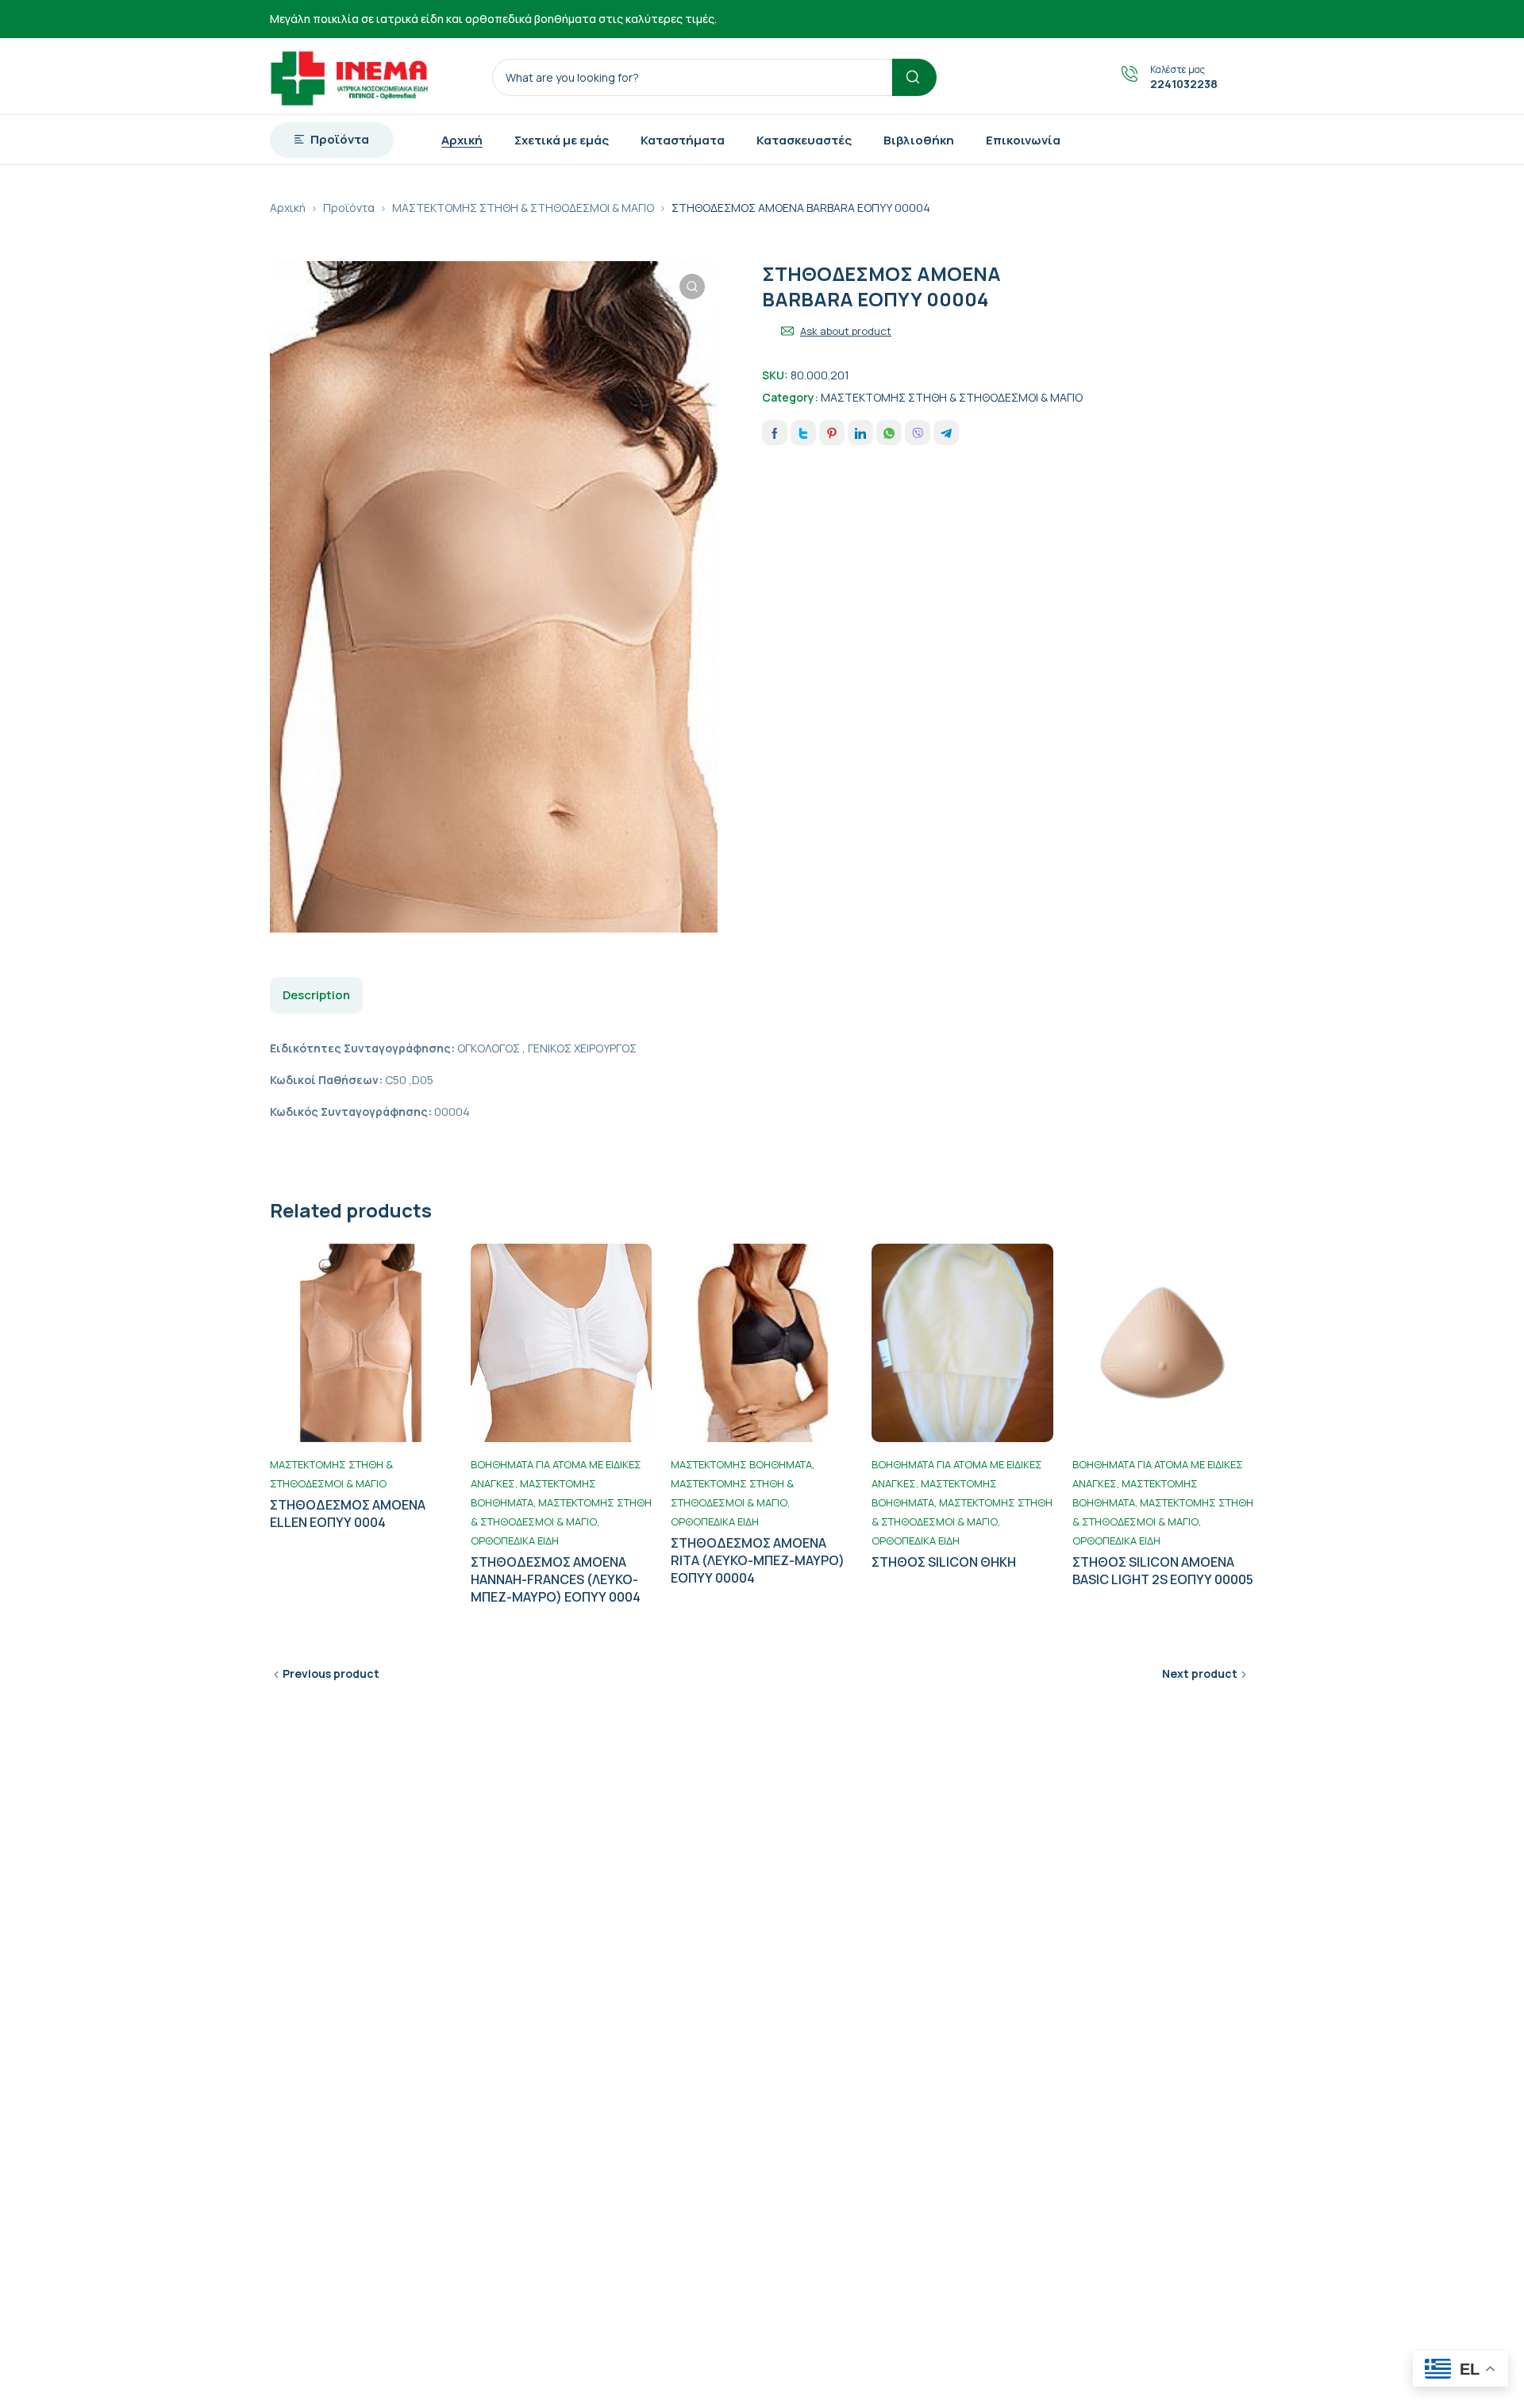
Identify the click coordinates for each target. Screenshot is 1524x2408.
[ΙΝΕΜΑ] (349, 76)
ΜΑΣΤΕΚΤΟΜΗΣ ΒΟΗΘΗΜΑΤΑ (741, 1464)
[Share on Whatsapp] (889, 433)
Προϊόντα (349, 208)
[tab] (316, 995)
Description (316, 995)
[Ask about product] (787, 331)
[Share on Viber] (918, 433)
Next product (1200, 1673)
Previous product (331, 1673)
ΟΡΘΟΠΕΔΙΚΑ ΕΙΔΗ (515, 1541)
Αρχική (288, 208)
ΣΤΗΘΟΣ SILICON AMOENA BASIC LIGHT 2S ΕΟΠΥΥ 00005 (1163, 1571)
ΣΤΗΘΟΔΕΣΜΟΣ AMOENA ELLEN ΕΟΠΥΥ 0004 (348, 1514)
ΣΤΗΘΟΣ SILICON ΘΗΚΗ (944, 1562)
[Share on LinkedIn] (860, 433)
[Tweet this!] (803, 433)
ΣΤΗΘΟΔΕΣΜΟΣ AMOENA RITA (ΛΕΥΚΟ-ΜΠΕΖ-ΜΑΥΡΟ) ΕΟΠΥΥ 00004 (758, 1560)
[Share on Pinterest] (832, 433)
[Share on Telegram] (946, 433)
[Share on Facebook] (775, 433)
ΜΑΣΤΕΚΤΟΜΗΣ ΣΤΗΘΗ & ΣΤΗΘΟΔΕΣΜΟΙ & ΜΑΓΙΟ (523, 208)
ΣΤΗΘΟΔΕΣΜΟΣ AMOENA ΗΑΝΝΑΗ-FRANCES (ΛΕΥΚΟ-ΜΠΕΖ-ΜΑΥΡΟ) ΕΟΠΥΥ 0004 (556, 1579)
